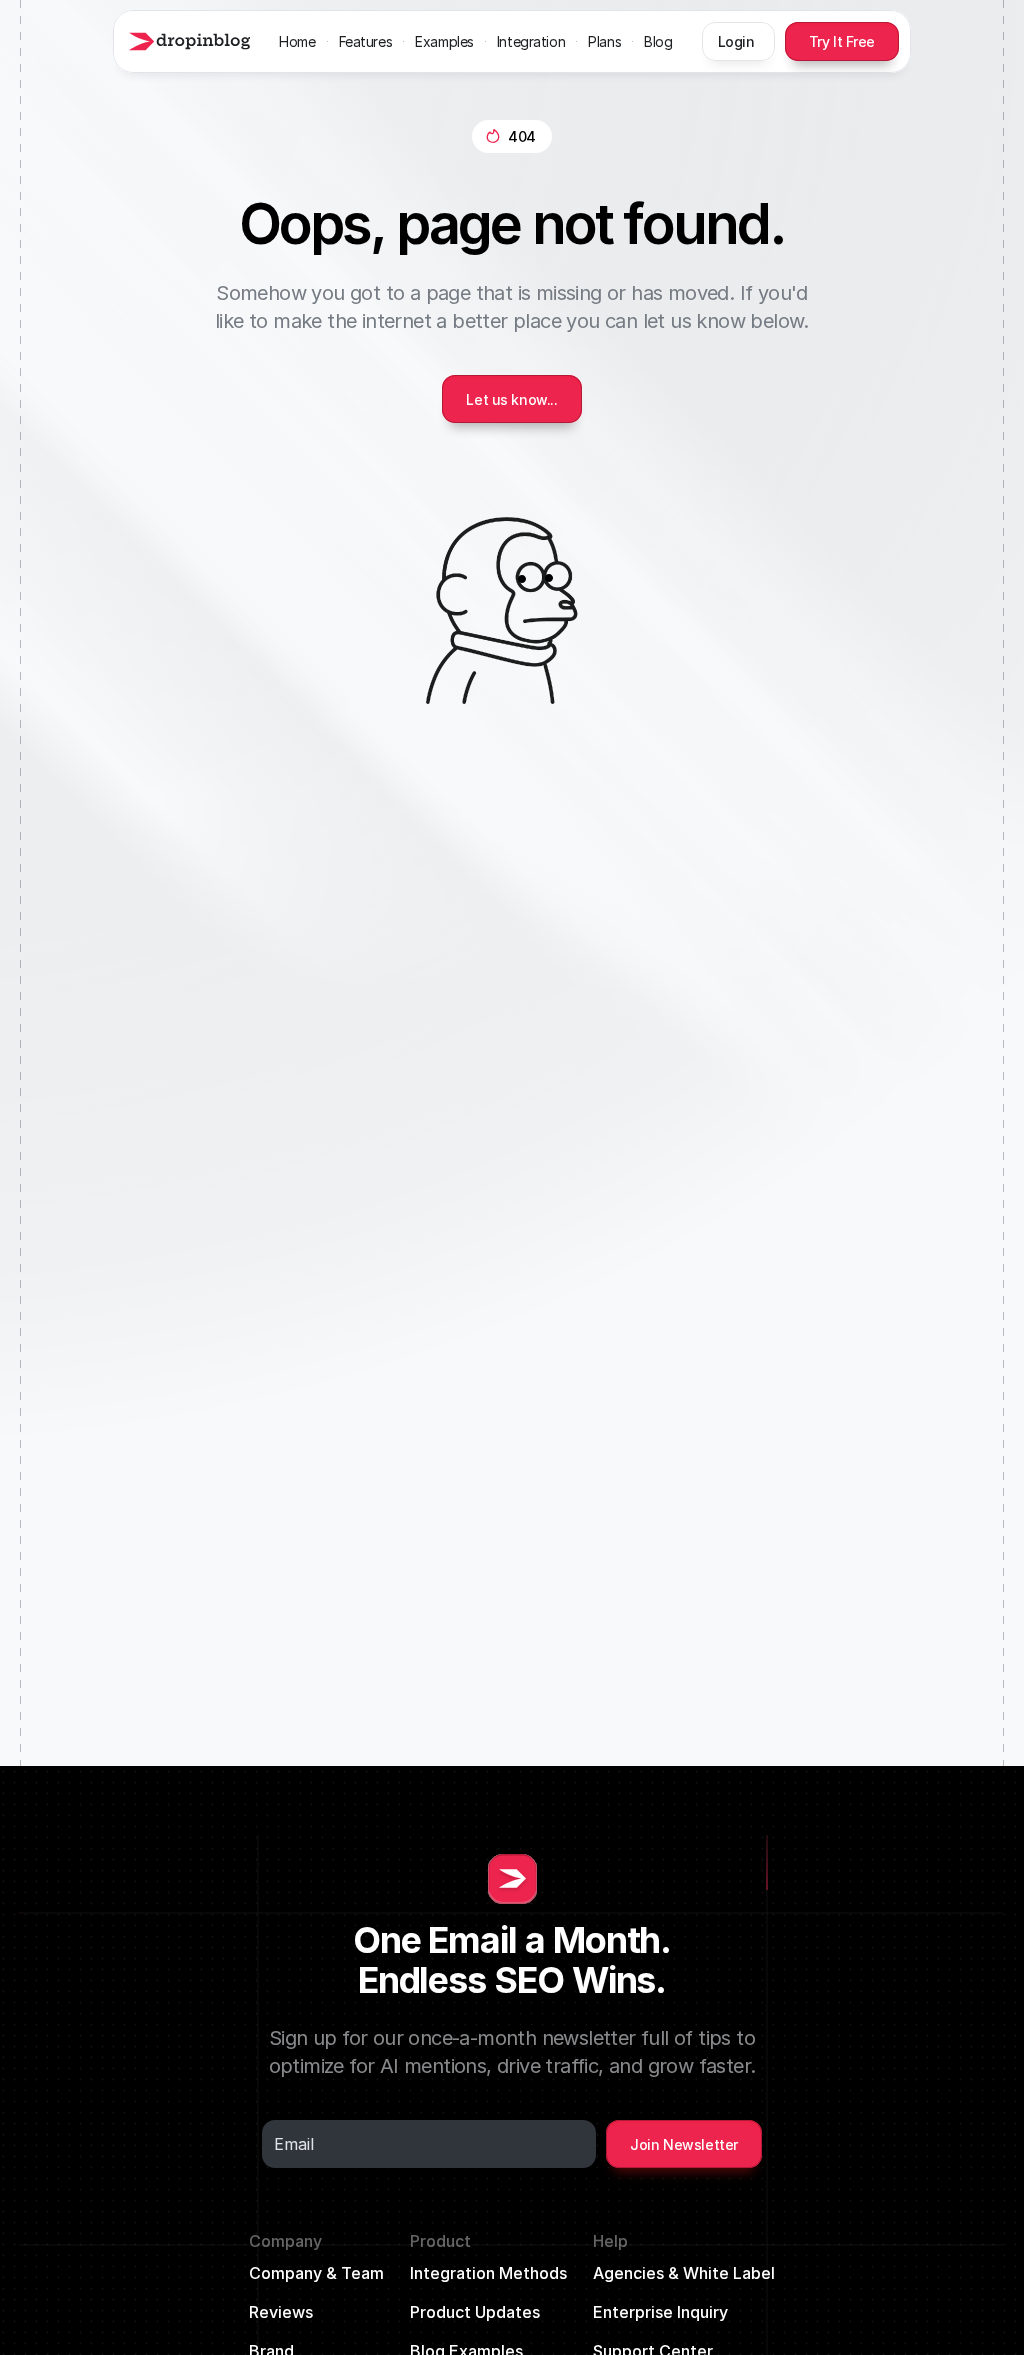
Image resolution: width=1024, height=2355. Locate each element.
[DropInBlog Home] (187, 41)
